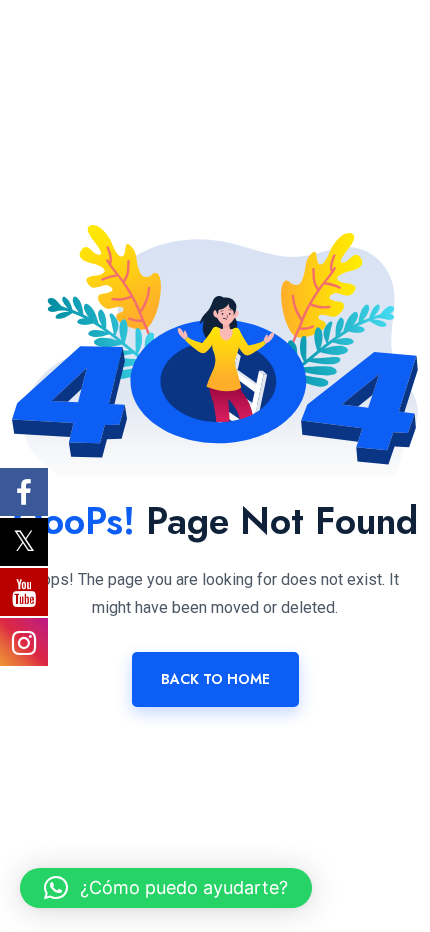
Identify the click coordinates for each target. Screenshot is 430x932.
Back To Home (215, 679)
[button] (166, 888)
